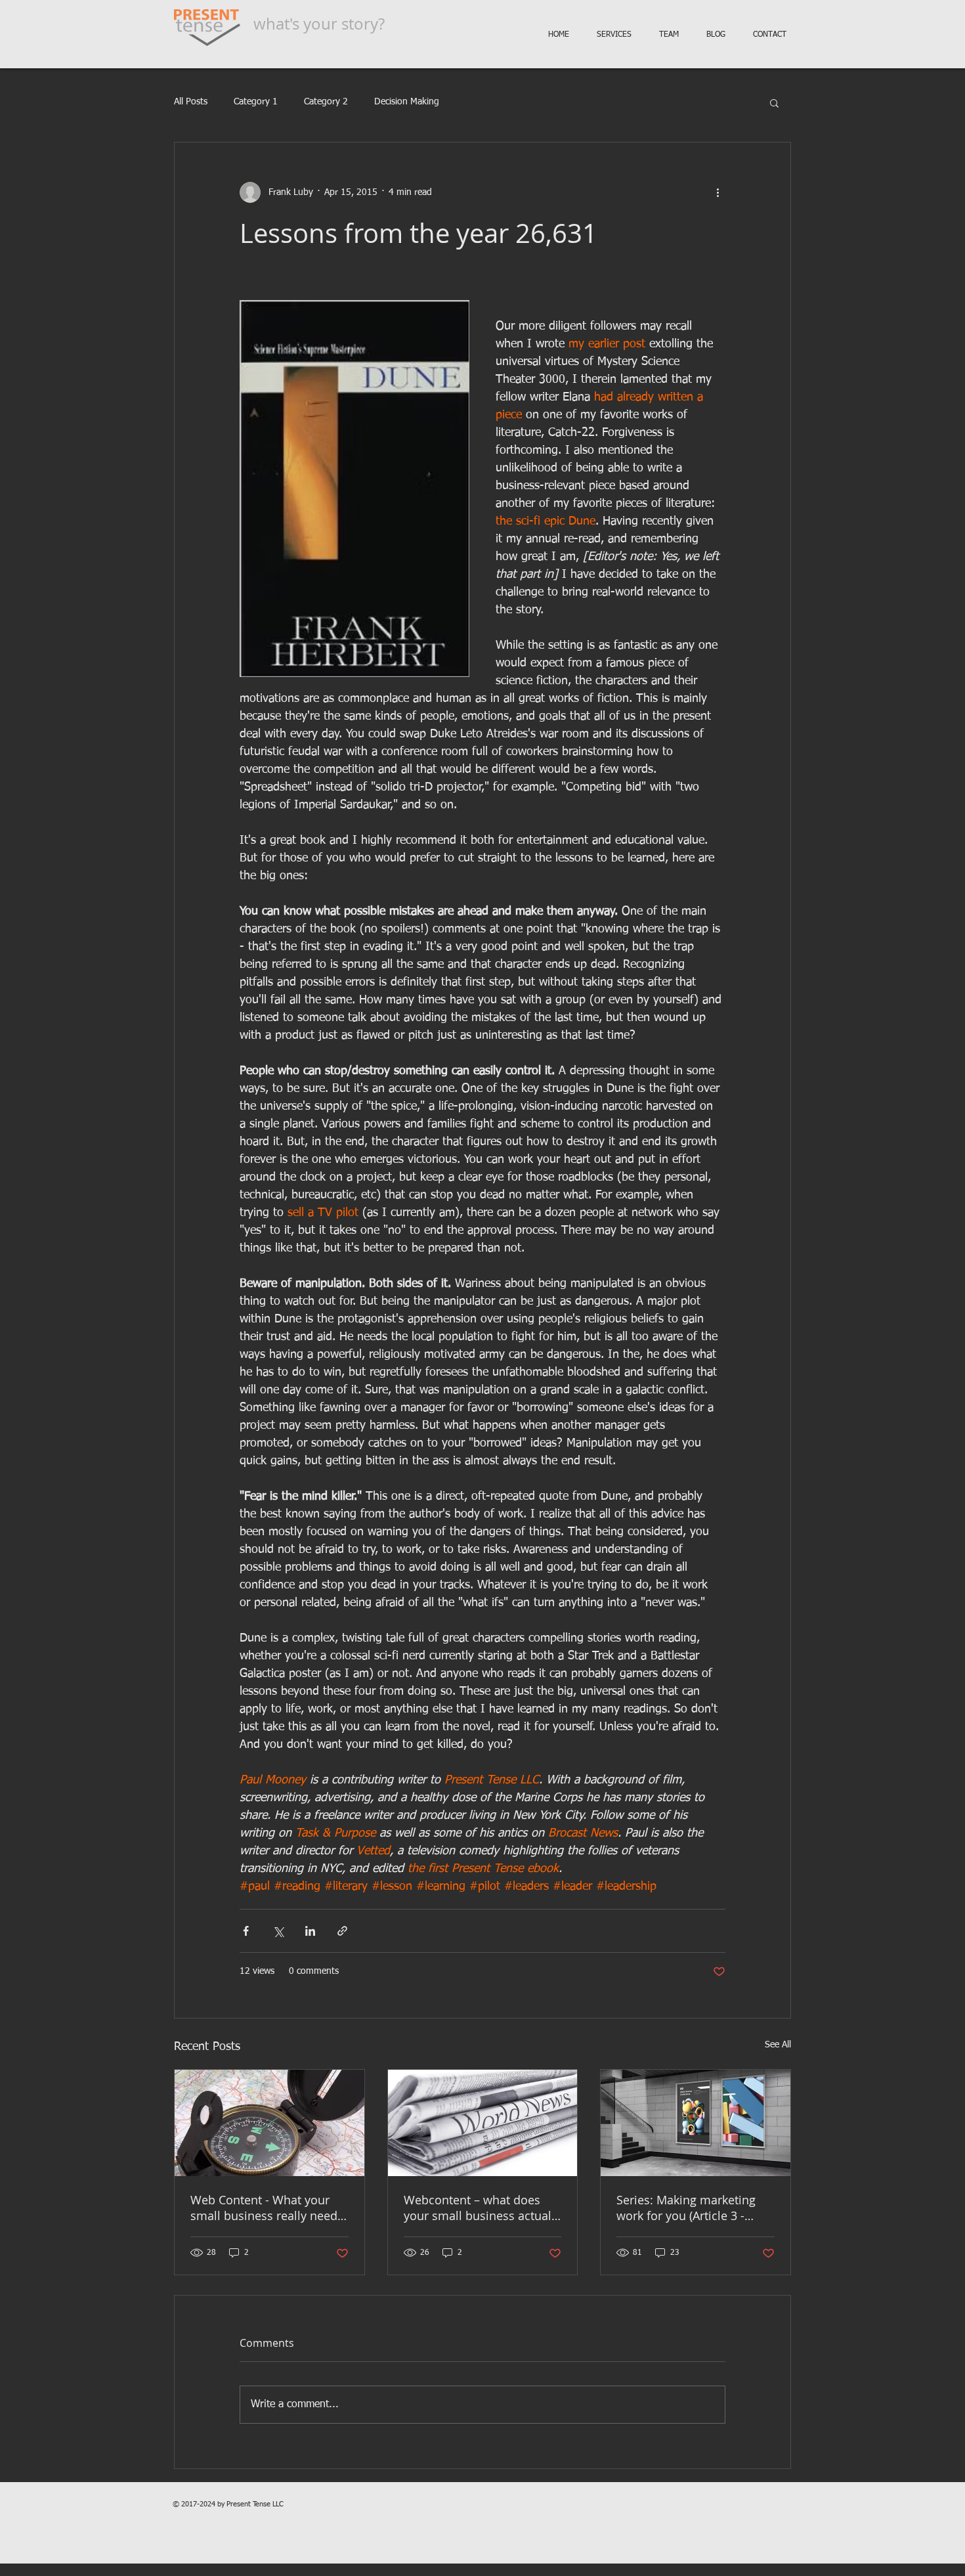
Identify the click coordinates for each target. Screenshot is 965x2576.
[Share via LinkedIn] (310, 1931)
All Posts (191, 102)
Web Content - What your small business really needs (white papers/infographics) (267, 2208)
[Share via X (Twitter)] (278, 1931)
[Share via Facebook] (246, 1931)
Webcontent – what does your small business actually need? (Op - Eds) (482, 2208)
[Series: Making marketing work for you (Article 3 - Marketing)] (696, 2123)
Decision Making (407, 102)
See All (778, 2045)
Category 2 (326, 102)
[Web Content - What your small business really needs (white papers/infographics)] (269, 2123)
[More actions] (718, 192)
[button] (774, 102)
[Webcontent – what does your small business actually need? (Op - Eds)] (483, 2123)
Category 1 (256, 102)
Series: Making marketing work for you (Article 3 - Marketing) (686, 2208)
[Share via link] (342, 1931)
